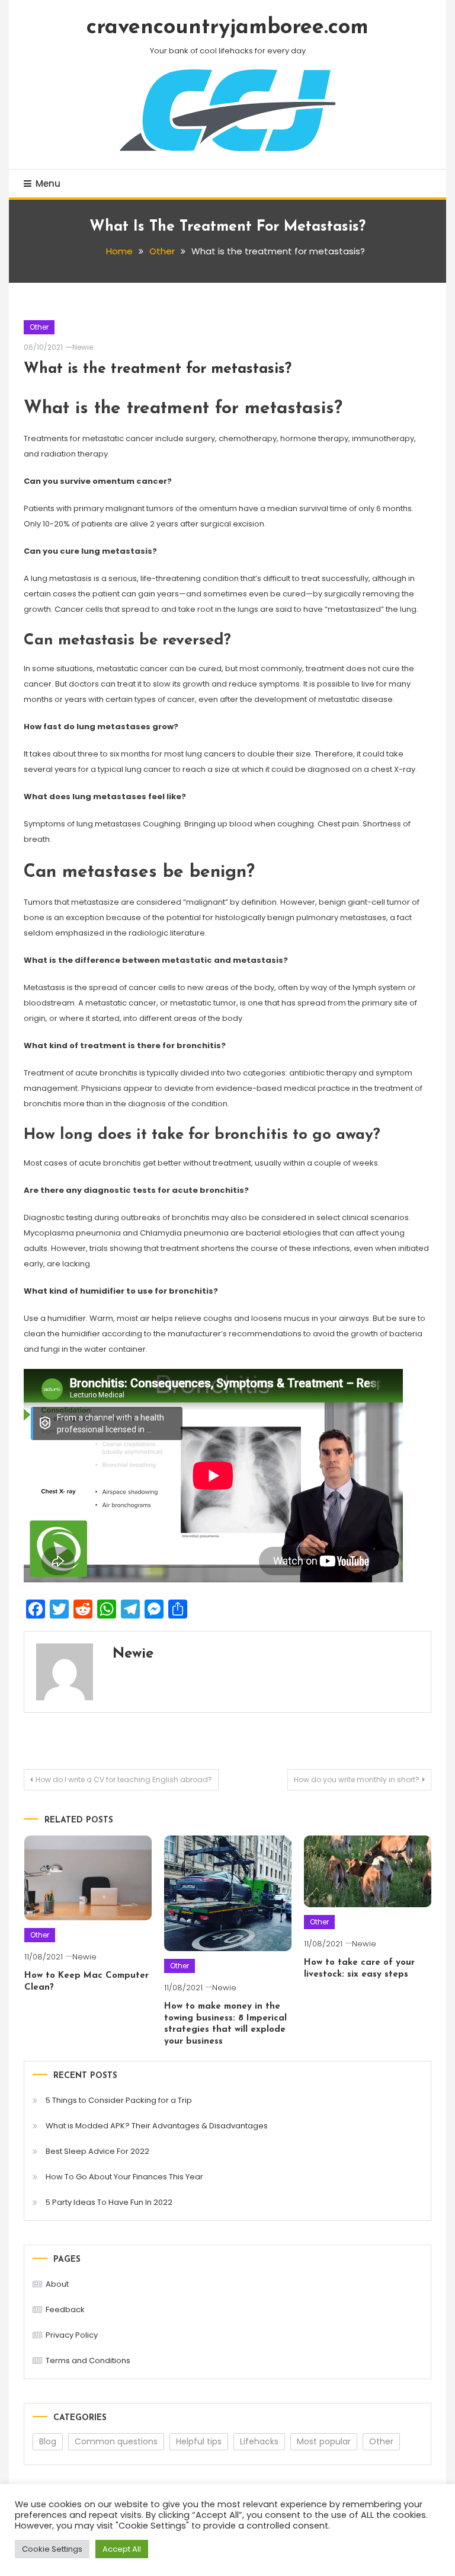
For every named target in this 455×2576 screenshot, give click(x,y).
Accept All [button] (122, 2549)
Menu (48, 183)
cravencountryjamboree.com (227, 28)
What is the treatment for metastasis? (158, 369)
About (57, 2284)
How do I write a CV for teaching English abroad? (124, 1779)
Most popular (324, 2441)
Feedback (65, 2310)
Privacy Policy (72, 2335)
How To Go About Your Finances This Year (124, 2177)
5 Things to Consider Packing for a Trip (119, 2100)
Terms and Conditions (88, 2360)
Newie (83, 347)
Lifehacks (259, 2441)
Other (39, 327)
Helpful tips (199, 2441)
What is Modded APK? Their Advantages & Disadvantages (157, 2126)
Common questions (116, 2441)
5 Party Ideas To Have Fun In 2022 (109, 2202)
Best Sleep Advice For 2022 (97, 2151)
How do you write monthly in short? (357, 1779)
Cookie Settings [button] (52, 2549)
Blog (48, 2441)
